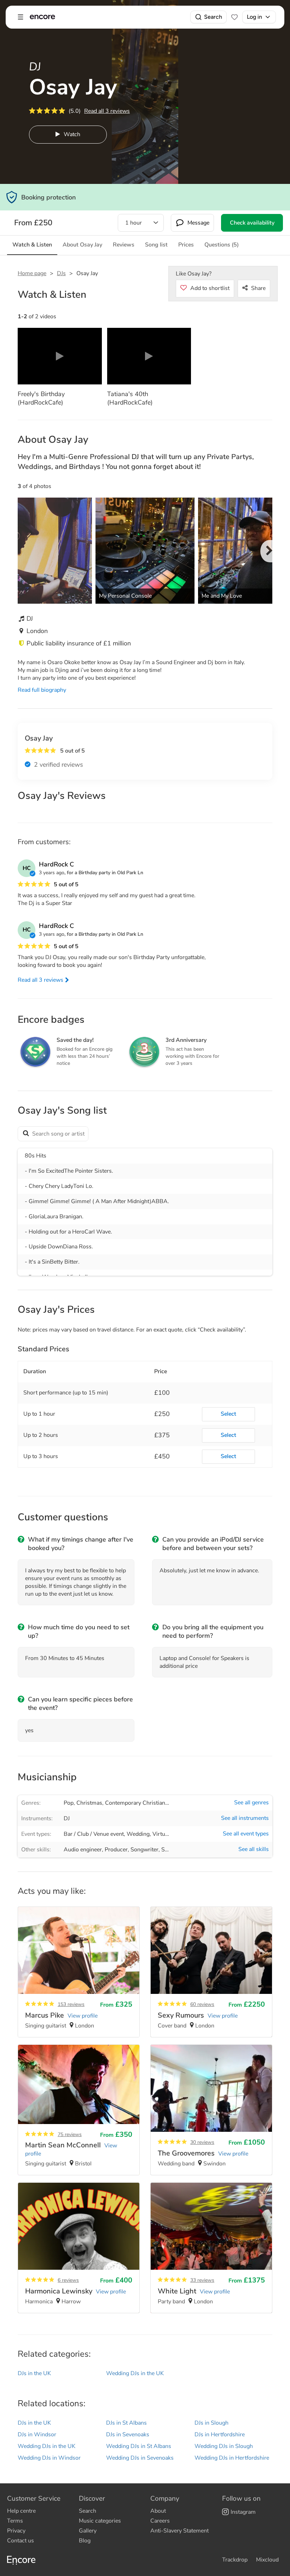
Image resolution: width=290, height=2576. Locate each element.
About (158, 2511)
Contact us (21, 2541)
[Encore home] (42, 17)
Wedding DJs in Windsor (49, 2458)
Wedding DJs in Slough (224, 2446)
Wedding (138, 1834)
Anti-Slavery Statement (179, 2531)
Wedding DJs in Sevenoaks (140, 2458)
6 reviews (68, 2280)
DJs (61, 273)
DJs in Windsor (37, 2435)
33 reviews (202, 2280)
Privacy (16, 2531)
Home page (32, 273)
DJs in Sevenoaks (128, 2435)
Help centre (21, 2511)
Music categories (100, 2521)
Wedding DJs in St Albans (139, 2446)
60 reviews (202, 2004)
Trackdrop (235, 2560)
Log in (254, 17)
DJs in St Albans (126, 2423)
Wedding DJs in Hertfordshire (232, 2458)
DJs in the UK (34, 2373)
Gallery (88, 2531)
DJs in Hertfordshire (220, 2435)
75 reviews (70, 2134)
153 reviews (71, 2004)
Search (213, 17)
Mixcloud (267, 2560)
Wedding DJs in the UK (135, 2373)
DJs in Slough (211, 2423)
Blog (85, 2541)
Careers (160, 2521)
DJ (67, 1818)
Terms (15, 2521)
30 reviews (202, 2142)
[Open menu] (21, 17)
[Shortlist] (234, 17)
